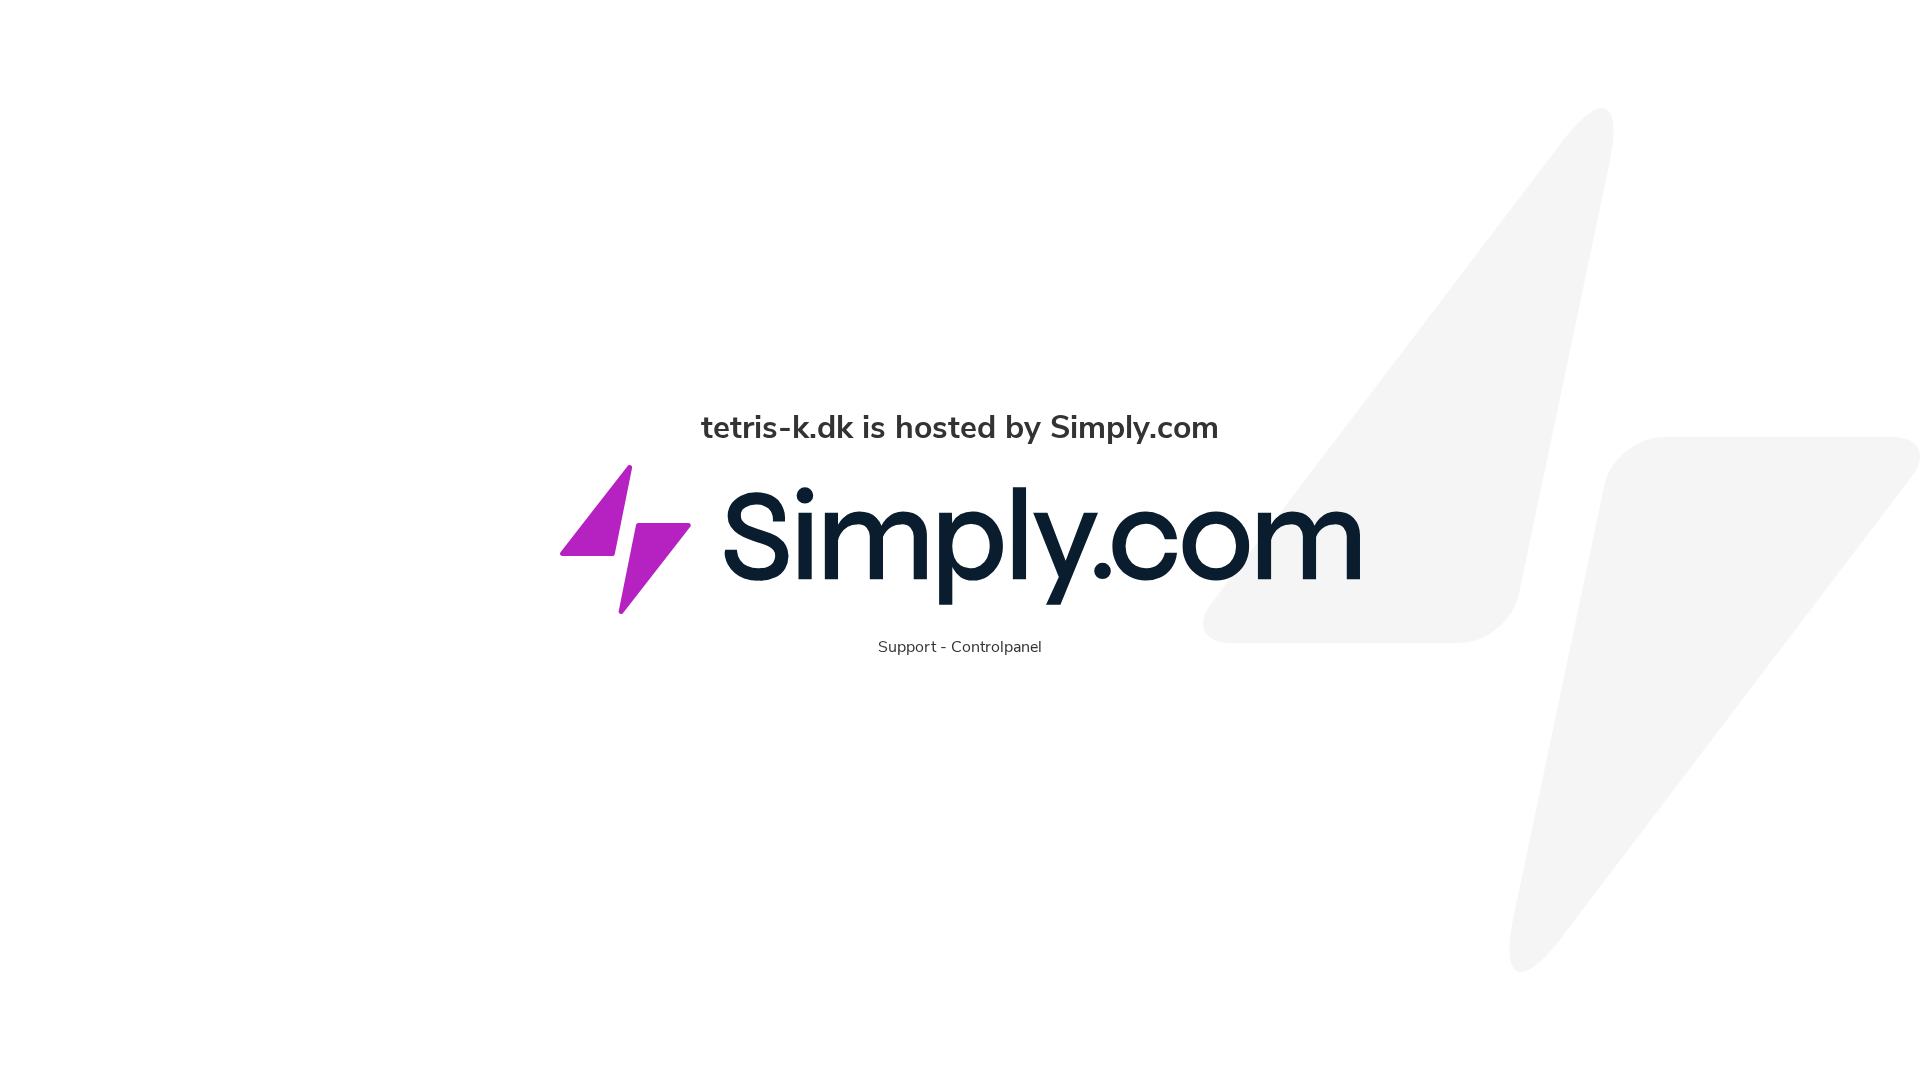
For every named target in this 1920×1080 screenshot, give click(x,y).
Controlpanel (996, 647)
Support (907, 647)
